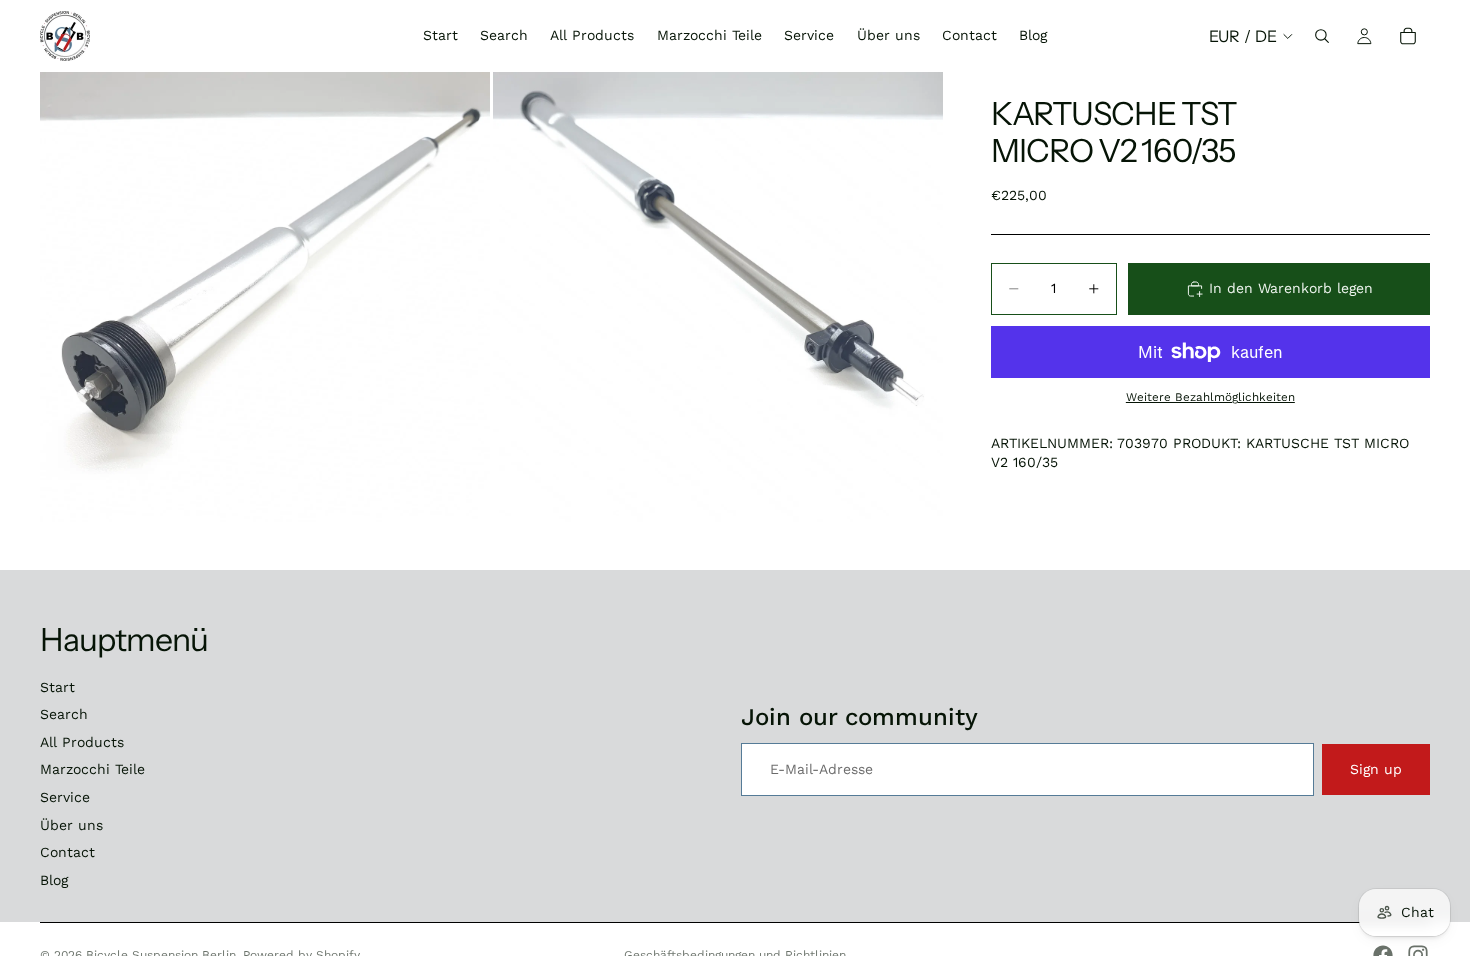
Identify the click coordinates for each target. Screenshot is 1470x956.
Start (57, 687)
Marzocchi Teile (92, 769)
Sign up (1376, 769)
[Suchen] (1322, 36)
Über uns (71, 825)
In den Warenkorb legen (1291, 288)
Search (64, 714)
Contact (67, 852)
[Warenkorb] (1408, 36)
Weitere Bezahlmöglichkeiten (1210, 397)
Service (65, 797)
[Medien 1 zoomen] (265, 297)
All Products (82, 742)
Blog (54, 880)
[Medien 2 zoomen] (718, 297)
